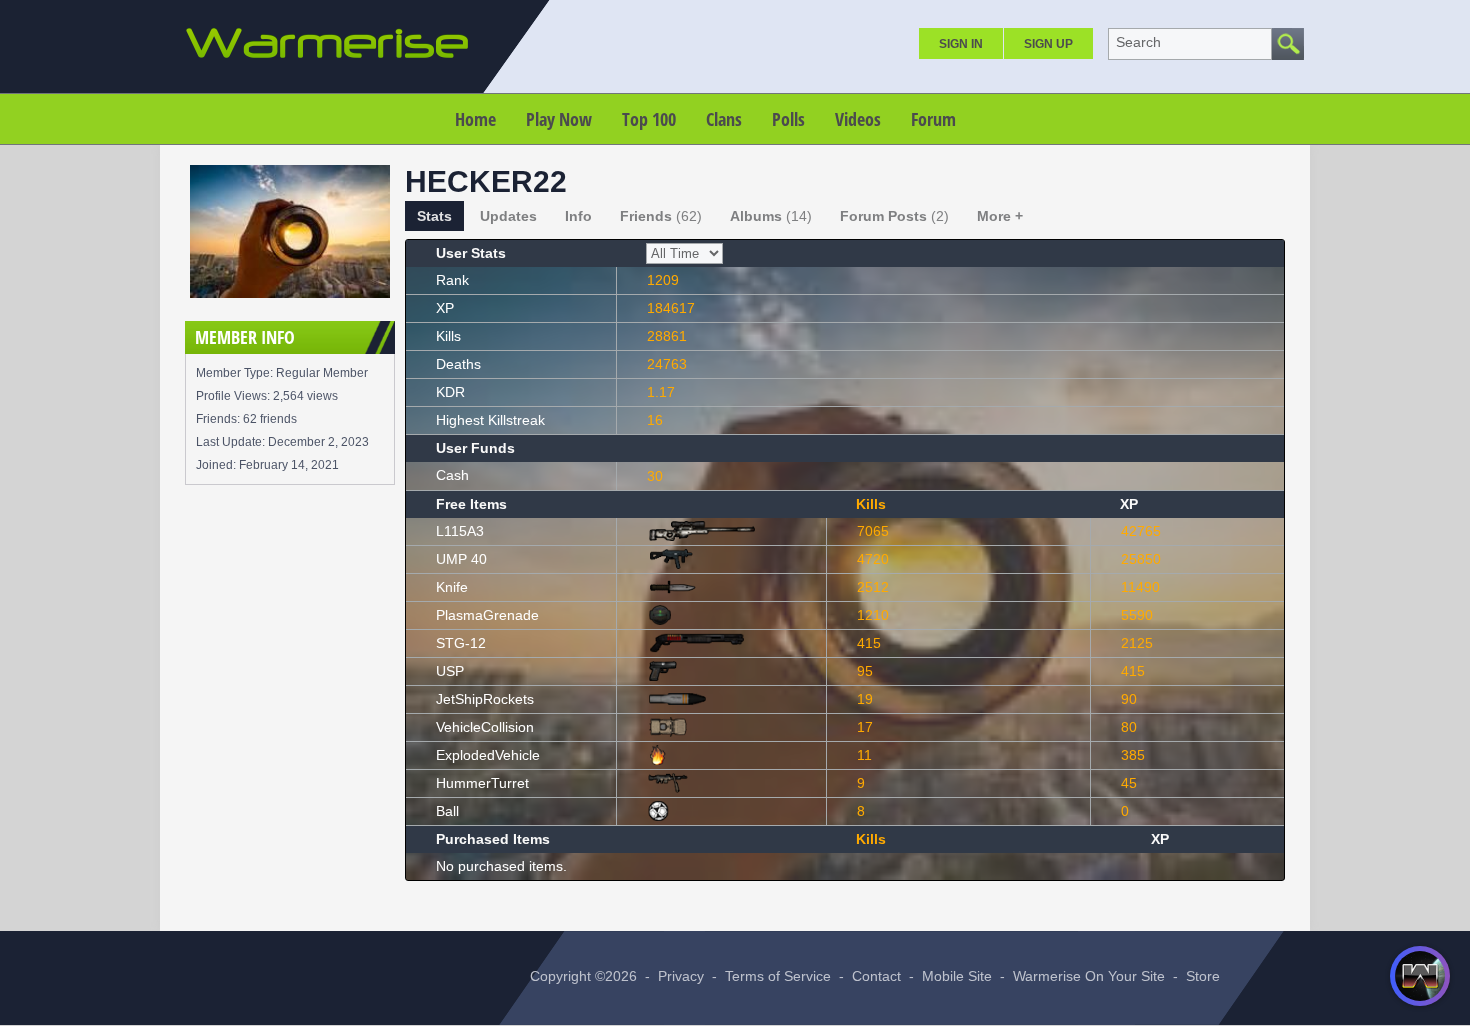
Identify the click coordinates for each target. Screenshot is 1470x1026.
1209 (663, 280)
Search (1138, 42)
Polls (788, 119)
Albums (771, 216)
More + (1000, 216)
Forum (933, 119)
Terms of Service (778, 976)
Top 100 (649, 119)
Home (475, 119)
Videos (858, 119)
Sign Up (1048, 44)
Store (1203, 976)
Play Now (559, 119)
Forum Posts (894, 216)
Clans (724, 119)
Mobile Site (957, 976)
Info (578, 216)
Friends (661, 216)
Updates (508, 216)
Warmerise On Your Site (1089, 976)
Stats (434, 216)
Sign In (961, 44)
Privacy (681, 976)
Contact (876, 976)
